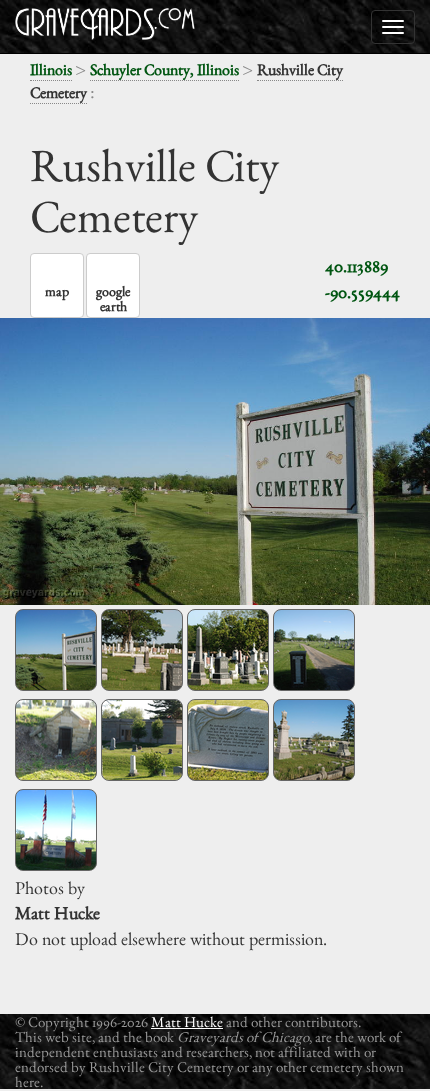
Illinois (51, 69)
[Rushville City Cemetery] (56, 650)
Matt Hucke (187, 1021)
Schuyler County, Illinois (164, 69)
